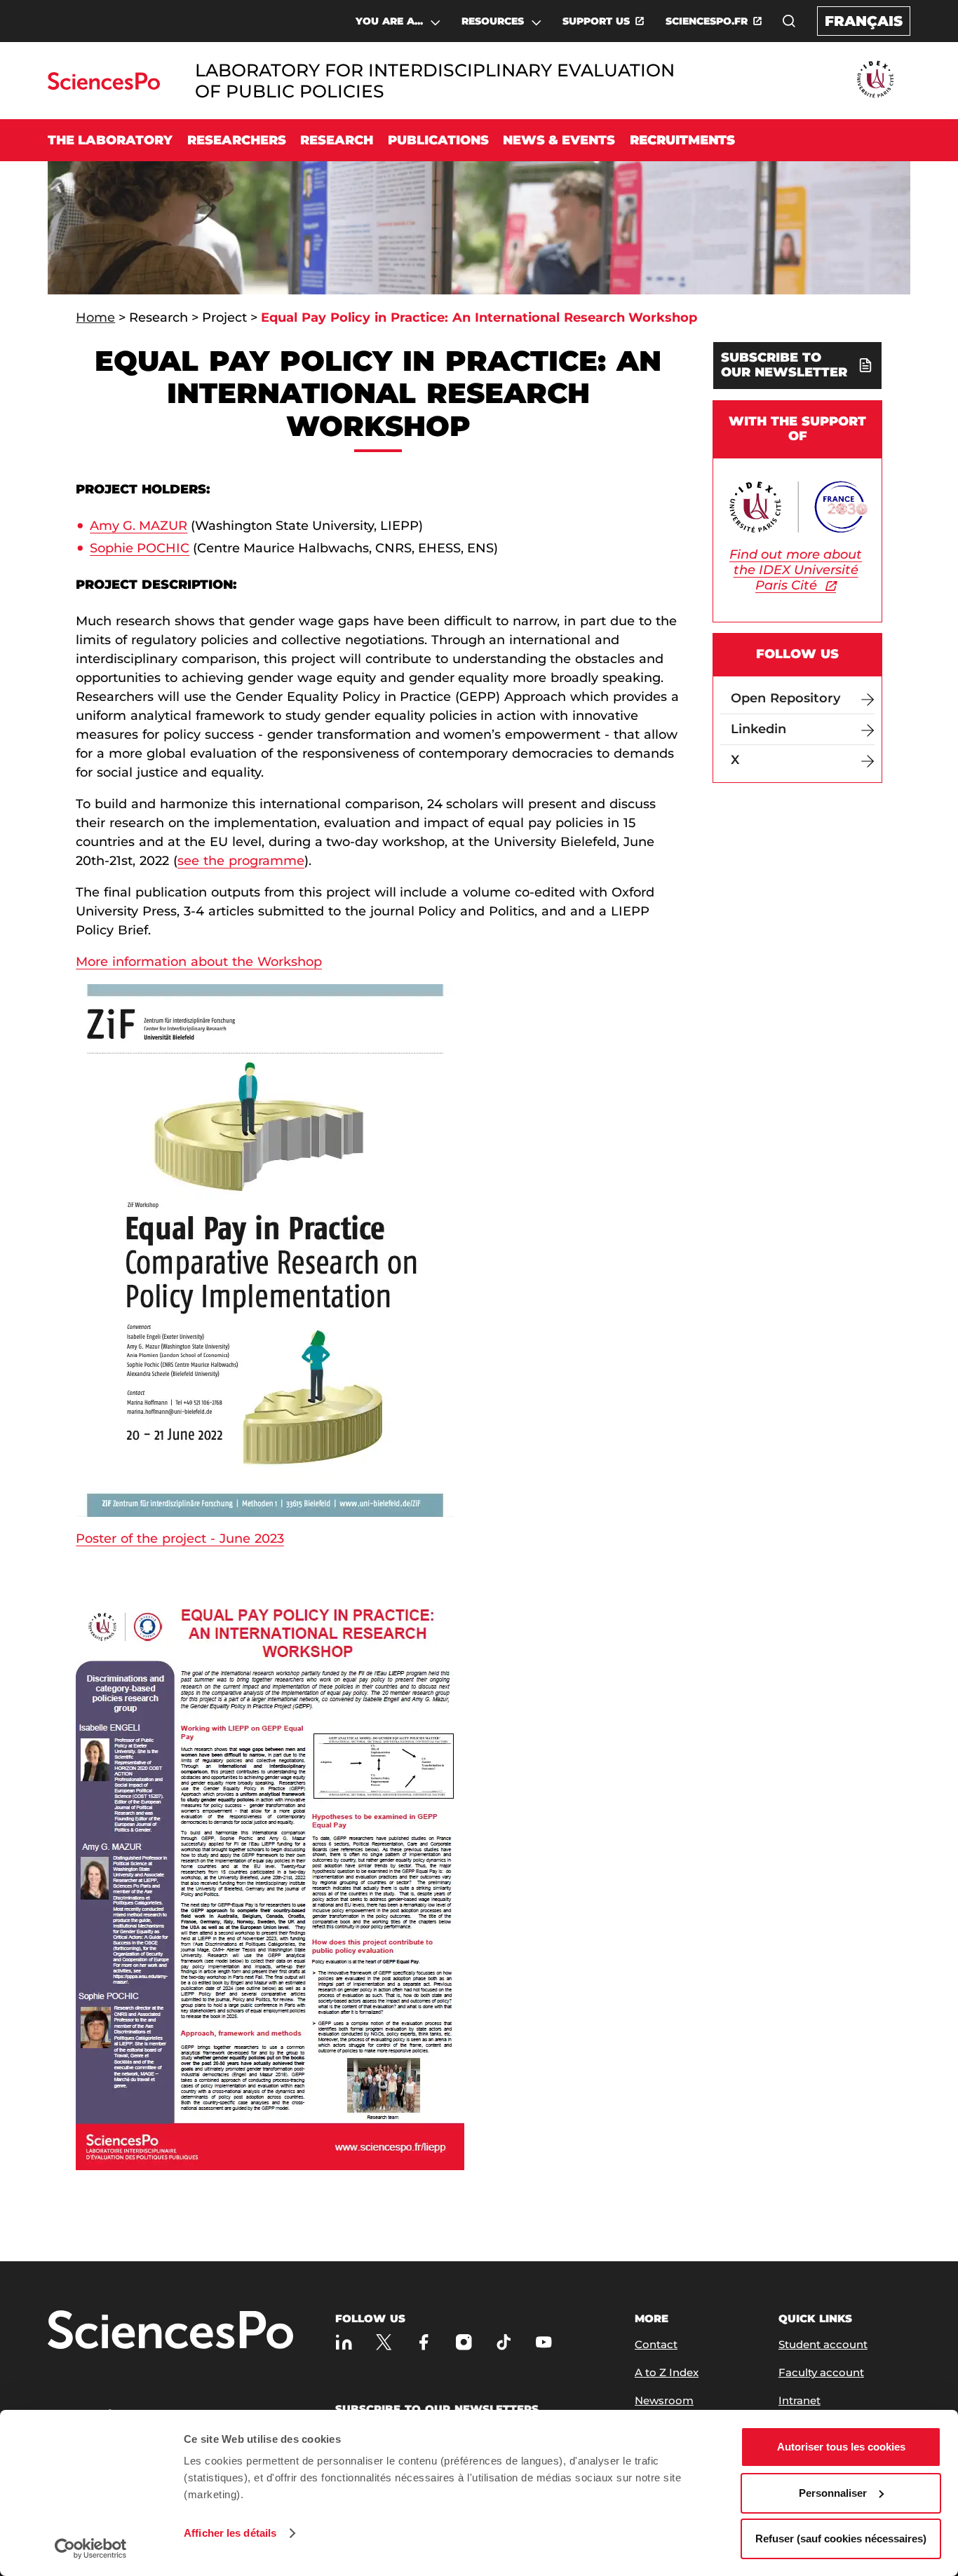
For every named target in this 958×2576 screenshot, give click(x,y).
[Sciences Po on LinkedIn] (344, 2342)
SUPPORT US (596, 21)
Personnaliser (833, 2493)
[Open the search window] (789, 21)
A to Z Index (667, 2372)
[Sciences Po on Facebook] (424, 2342)
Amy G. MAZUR (139, 526)
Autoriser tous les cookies (841, 2447)
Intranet (800, 2400)
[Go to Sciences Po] (103, 86)
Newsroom (664, 2400)
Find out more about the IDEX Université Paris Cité (796, 570)
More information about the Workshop (199, 962)
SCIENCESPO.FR (707, 21)
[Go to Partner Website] (875, 80)
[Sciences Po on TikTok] (504, 2342)
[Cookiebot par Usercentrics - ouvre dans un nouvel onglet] (91, 2549)
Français (864, 21)
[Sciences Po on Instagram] (464, 2342)
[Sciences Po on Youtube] (544, 2342)
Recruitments (682, 140)
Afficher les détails (230, 2533)
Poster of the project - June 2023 (180, 1539)
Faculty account (821, 2372)
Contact (656, 2344)
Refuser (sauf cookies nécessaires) (841, 2538)
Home (95, 318)
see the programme (241, 861)
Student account (823, 2344)
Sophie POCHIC (140, 548)
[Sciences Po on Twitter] (384, 2342)
